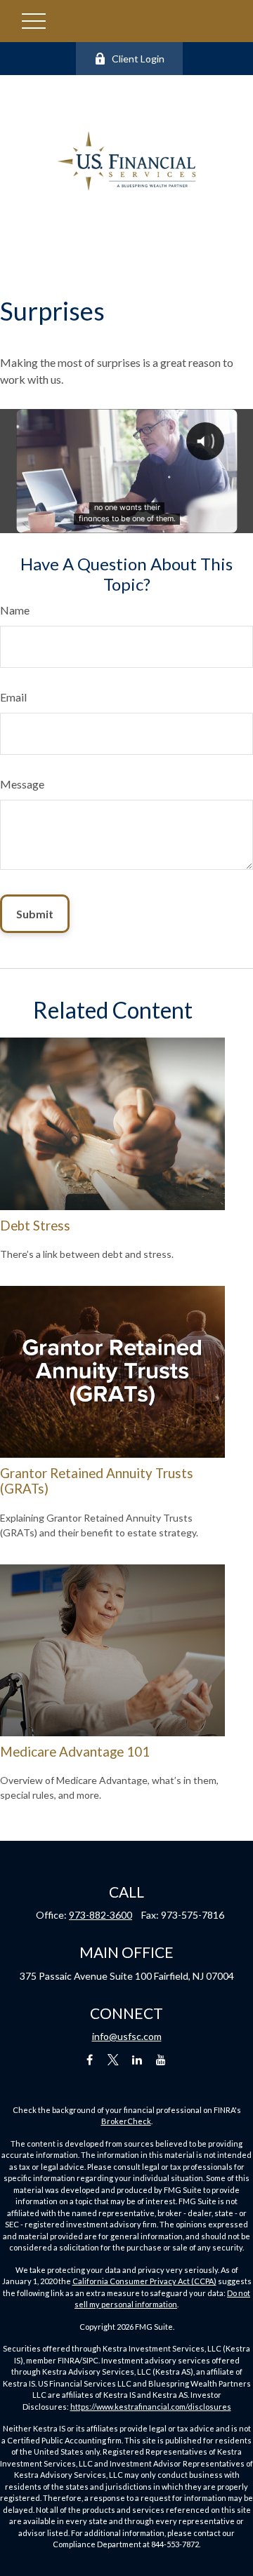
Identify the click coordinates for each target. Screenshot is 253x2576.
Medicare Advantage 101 (75, 1752)
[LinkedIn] (137, 2060)
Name (15, 610)
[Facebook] (90, 2060)
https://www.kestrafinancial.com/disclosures (151, 2407)
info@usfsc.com (127, 2036)
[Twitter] (113, 2060)
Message (22, 784)
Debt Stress (35, 1226)
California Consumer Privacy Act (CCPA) (144, 2281)
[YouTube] (161, 2060)
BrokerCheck (126, 2121)
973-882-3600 (100, 1915)
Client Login (138, 59)
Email (13, 697)
